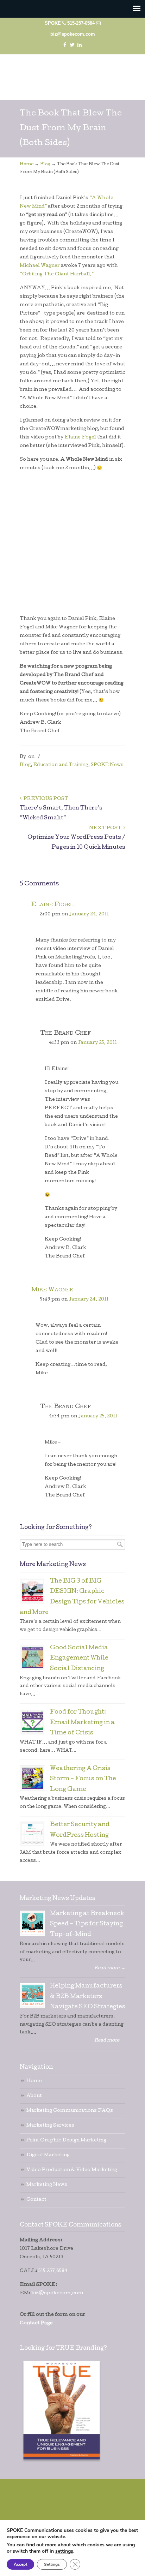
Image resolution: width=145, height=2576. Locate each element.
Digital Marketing (48, 2155)
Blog (45, 165)
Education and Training (61, 765)
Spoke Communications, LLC (72, 74)
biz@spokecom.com (73, 34)
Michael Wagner (40, 266)
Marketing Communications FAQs (70, 2111)
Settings (52, 2564)
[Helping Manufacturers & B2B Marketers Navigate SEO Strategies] (32, 1996)
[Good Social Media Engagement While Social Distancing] (32, 1657)
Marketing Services (50, 2126)
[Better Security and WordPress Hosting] (32, 1834)
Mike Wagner (52, 1290)
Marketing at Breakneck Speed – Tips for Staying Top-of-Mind (87, 1924)
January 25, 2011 (97, 1043)
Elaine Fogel (80, 438)
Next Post (106, 828)
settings (64, 2551)
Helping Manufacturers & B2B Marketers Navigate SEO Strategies (88, 1997)
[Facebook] (65, 45)
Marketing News (47, 2185)
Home (27, 165)
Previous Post (45, 799)
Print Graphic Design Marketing (66, 2141)
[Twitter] (72, 45)
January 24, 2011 (89, 915)
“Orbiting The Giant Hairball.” (57, 274)
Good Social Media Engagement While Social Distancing (79, 1659)
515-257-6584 (81, 23)
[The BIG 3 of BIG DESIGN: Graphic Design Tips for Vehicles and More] (32, 1591)
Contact (36, 2200)
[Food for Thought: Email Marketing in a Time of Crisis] (32, 1722)
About (34, 2096)
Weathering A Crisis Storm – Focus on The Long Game (83, 1779)
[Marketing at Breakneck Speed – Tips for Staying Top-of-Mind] (32, 1923)
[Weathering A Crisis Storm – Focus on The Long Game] (32, 1778)
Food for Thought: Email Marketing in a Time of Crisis (82, 1723)
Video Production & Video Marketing (72, 2170)
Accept (20, 2564)
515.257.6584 (53, 2271)
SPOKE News (107, 765)
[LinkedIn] (80, 45)
